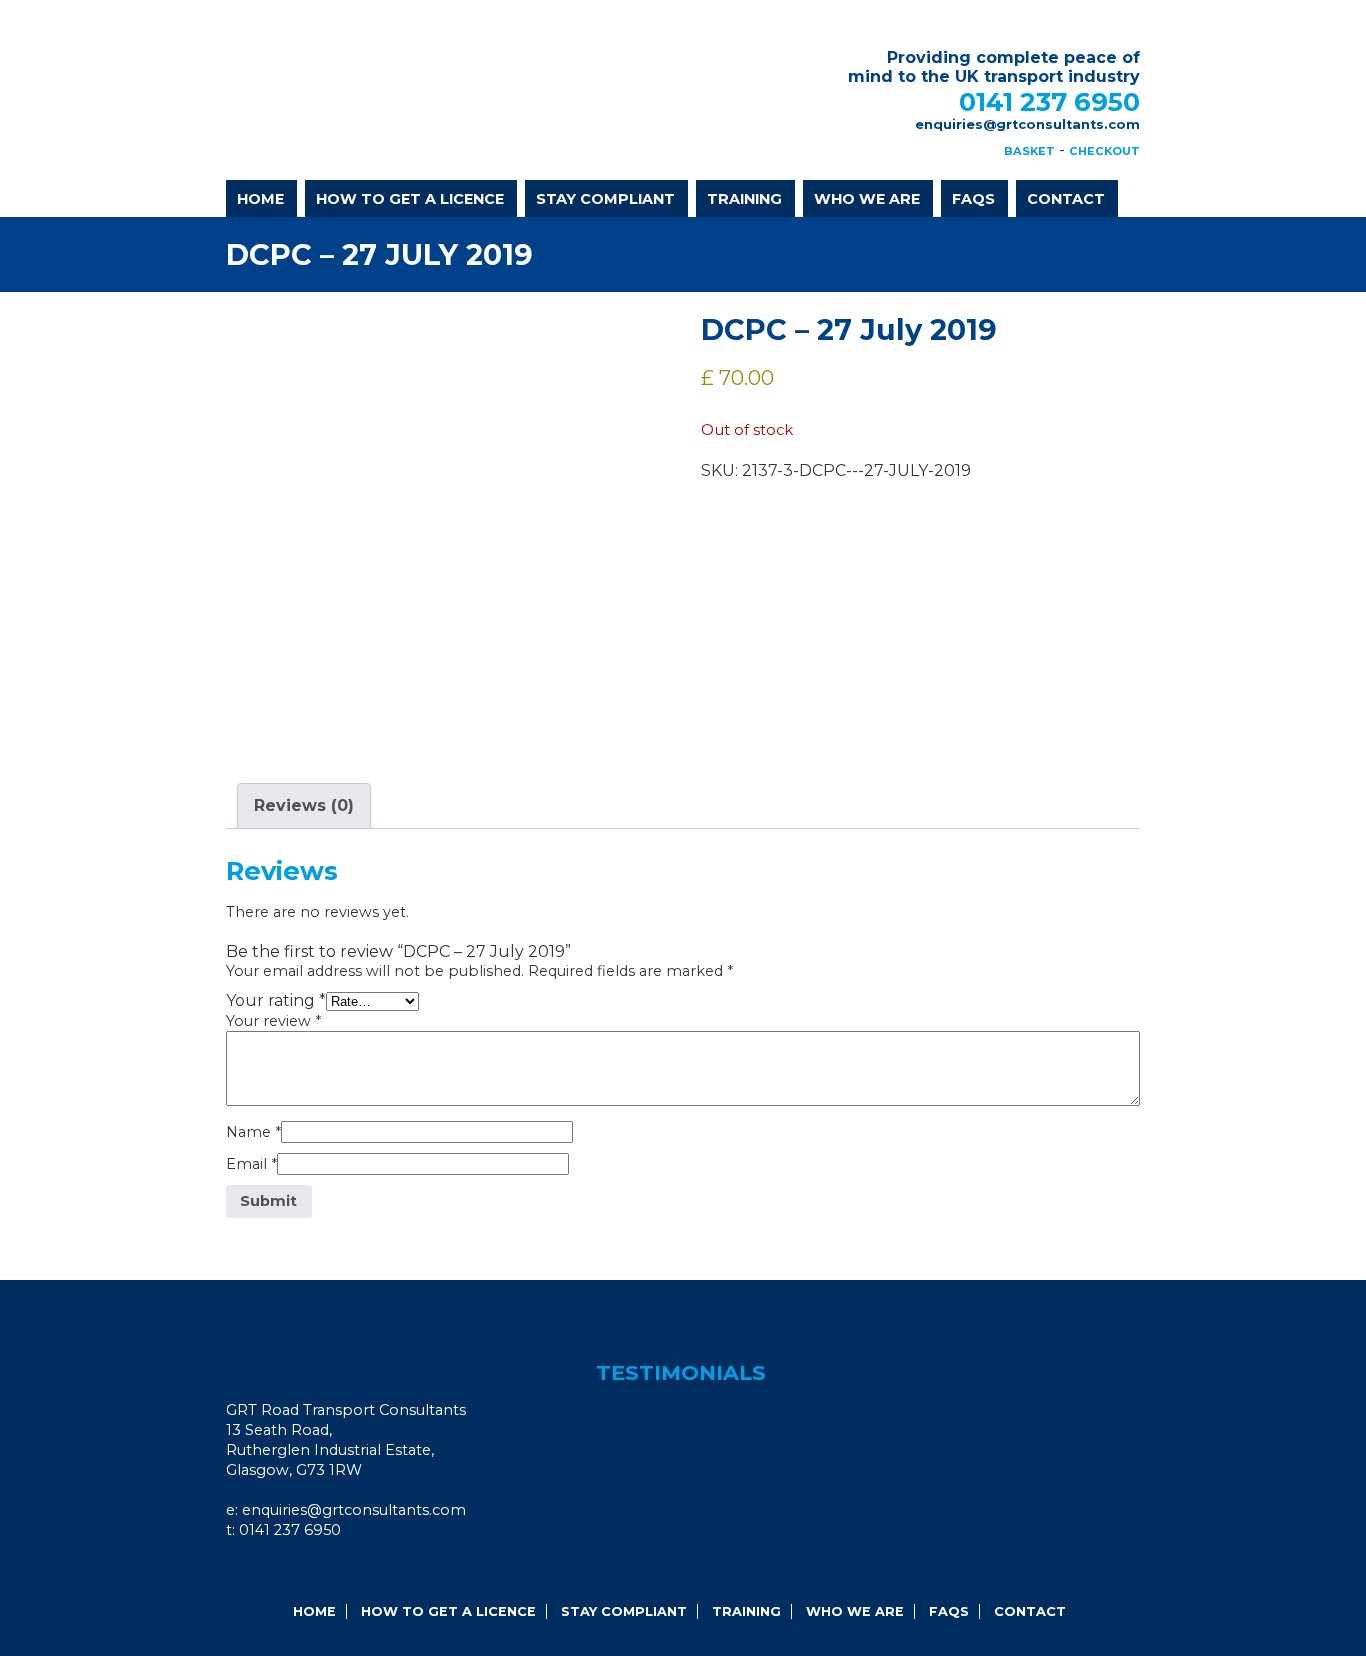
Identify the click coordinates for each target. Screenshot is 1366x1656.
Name (253, 1132)
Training (744, 199)
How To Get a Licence (410, 199)
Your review (273, 1021)
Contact (1066, 199)
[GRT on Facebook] (251, 1571)
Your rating (276, 1000)
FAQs (973, 199)
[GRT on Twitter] (305, 1571)
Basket (1029, 151)
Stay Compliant (605, 199)
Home (260, 199)
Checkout (1104, 151)
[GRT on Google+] (278, 1571)
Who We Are (867, 199)
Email (251, 1164)
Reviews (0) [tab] (304, 805)
